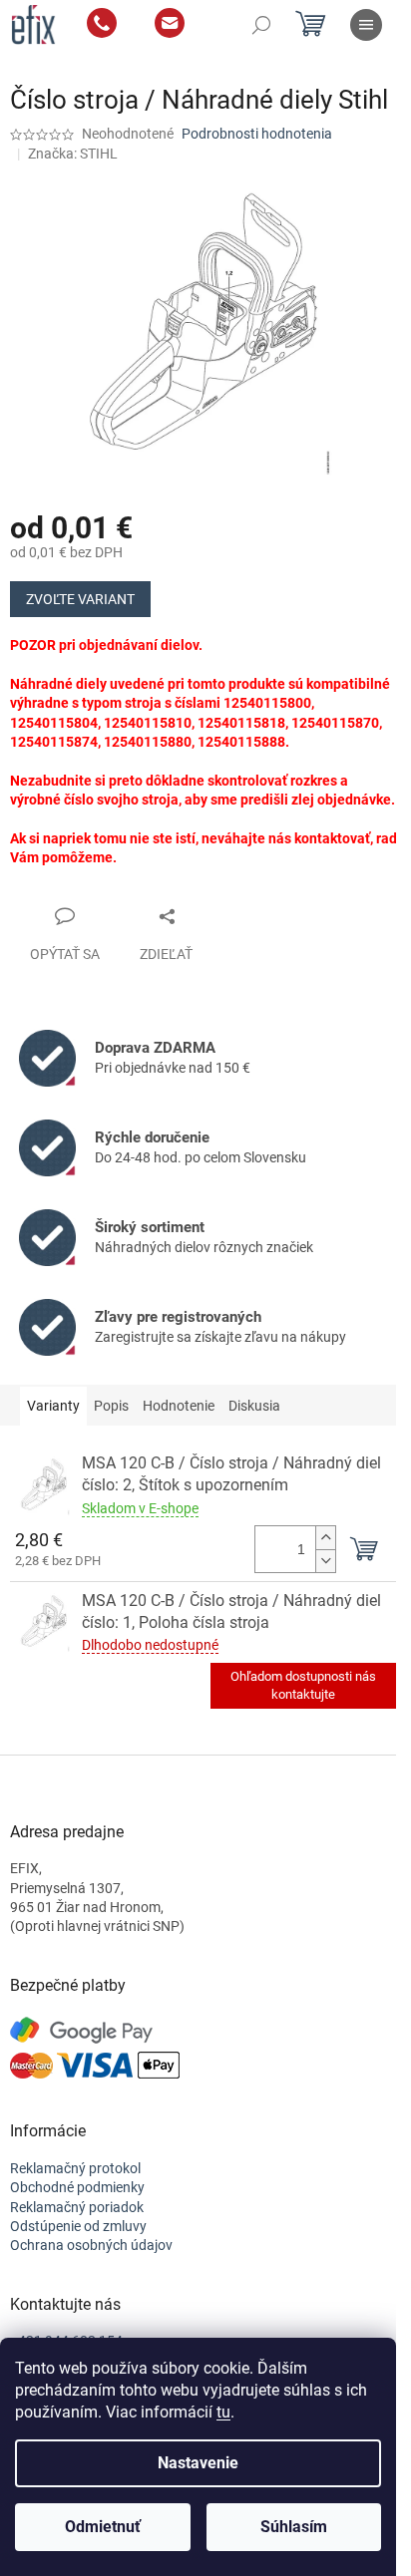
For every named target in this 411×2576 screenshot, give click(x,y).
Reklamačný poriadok (77, 2207)
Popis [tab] (111, 1406)
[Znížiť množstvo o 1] (325, 1561)
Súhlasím (294, 2527)
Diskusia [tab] (254, 1406)
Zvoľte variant (80, 599)
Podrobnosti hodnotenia (257, 134)
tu (223, 2412)
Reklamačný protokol (75, 2168)
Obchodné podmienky (77, 2187)
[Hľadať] (261, 25)
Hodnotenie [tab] (179, 1406)
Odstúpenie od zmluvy (78, 2226)
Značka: (73, 154)
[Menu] (366, 25)
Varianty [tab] (53, 1406)
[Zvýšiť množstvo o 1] (325, 1538)
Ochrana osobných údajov (91, 2245)
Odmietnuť (103, 2527)
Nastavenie (198, 2463)
